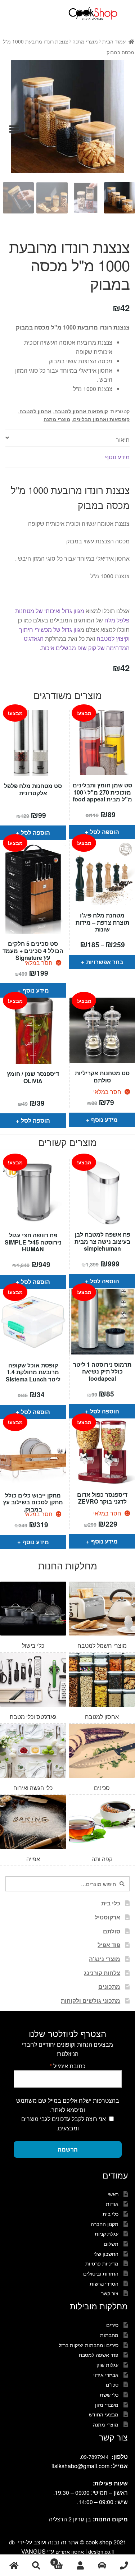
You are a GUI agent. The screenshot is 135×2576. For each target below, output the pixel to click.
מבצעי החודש (104, 2414)
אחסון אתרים (70, 2552)
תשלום (111, 2244)
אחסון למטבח (35, 411)
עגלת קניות (107, 2234)
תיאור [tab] (123, 440)
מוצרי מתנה (85, 41)
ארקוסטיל (107, 1917)
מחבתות (109, 2335)
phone (124, 2565)
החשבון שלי (106, 2254)
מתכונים (109, 1986)
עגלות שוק (107, 2365)
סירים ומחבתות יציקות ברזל (89, 2345)
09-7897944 (95, 2457)
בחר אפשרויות (105, 962)
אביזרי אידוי (106, 2375)
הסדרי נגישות (104, 2283)
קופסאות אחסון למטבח (81, 411)
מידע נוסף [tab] (117, 457)
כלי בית (111, 1903)
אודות (112, 2204)
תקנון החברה (105, 2224)
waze (102, 2565)
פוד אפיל (109, 1945)
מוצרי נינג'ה (105, 1959)
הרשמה (68, 2149)
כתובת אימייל (67, 2066)
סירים (112, 2325)
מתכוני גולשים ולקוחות (91, 2000)
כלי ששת (109, 2395)
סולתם (112, 1931)
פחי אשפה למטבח (99, 2355)
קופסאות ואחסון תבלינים (101, 419)
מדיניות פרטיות (102, 2263)
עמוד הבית (114, 41)
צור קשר (110, 2293)
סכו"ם (112, 2384)
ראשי (113, 2194)
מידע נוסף (36, 990)
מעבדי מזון (107, 2405)
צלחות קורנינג (102, 1973)
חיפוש (36, 2565)
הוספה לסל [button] (35, 832)
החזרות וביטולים (101, 2273)
